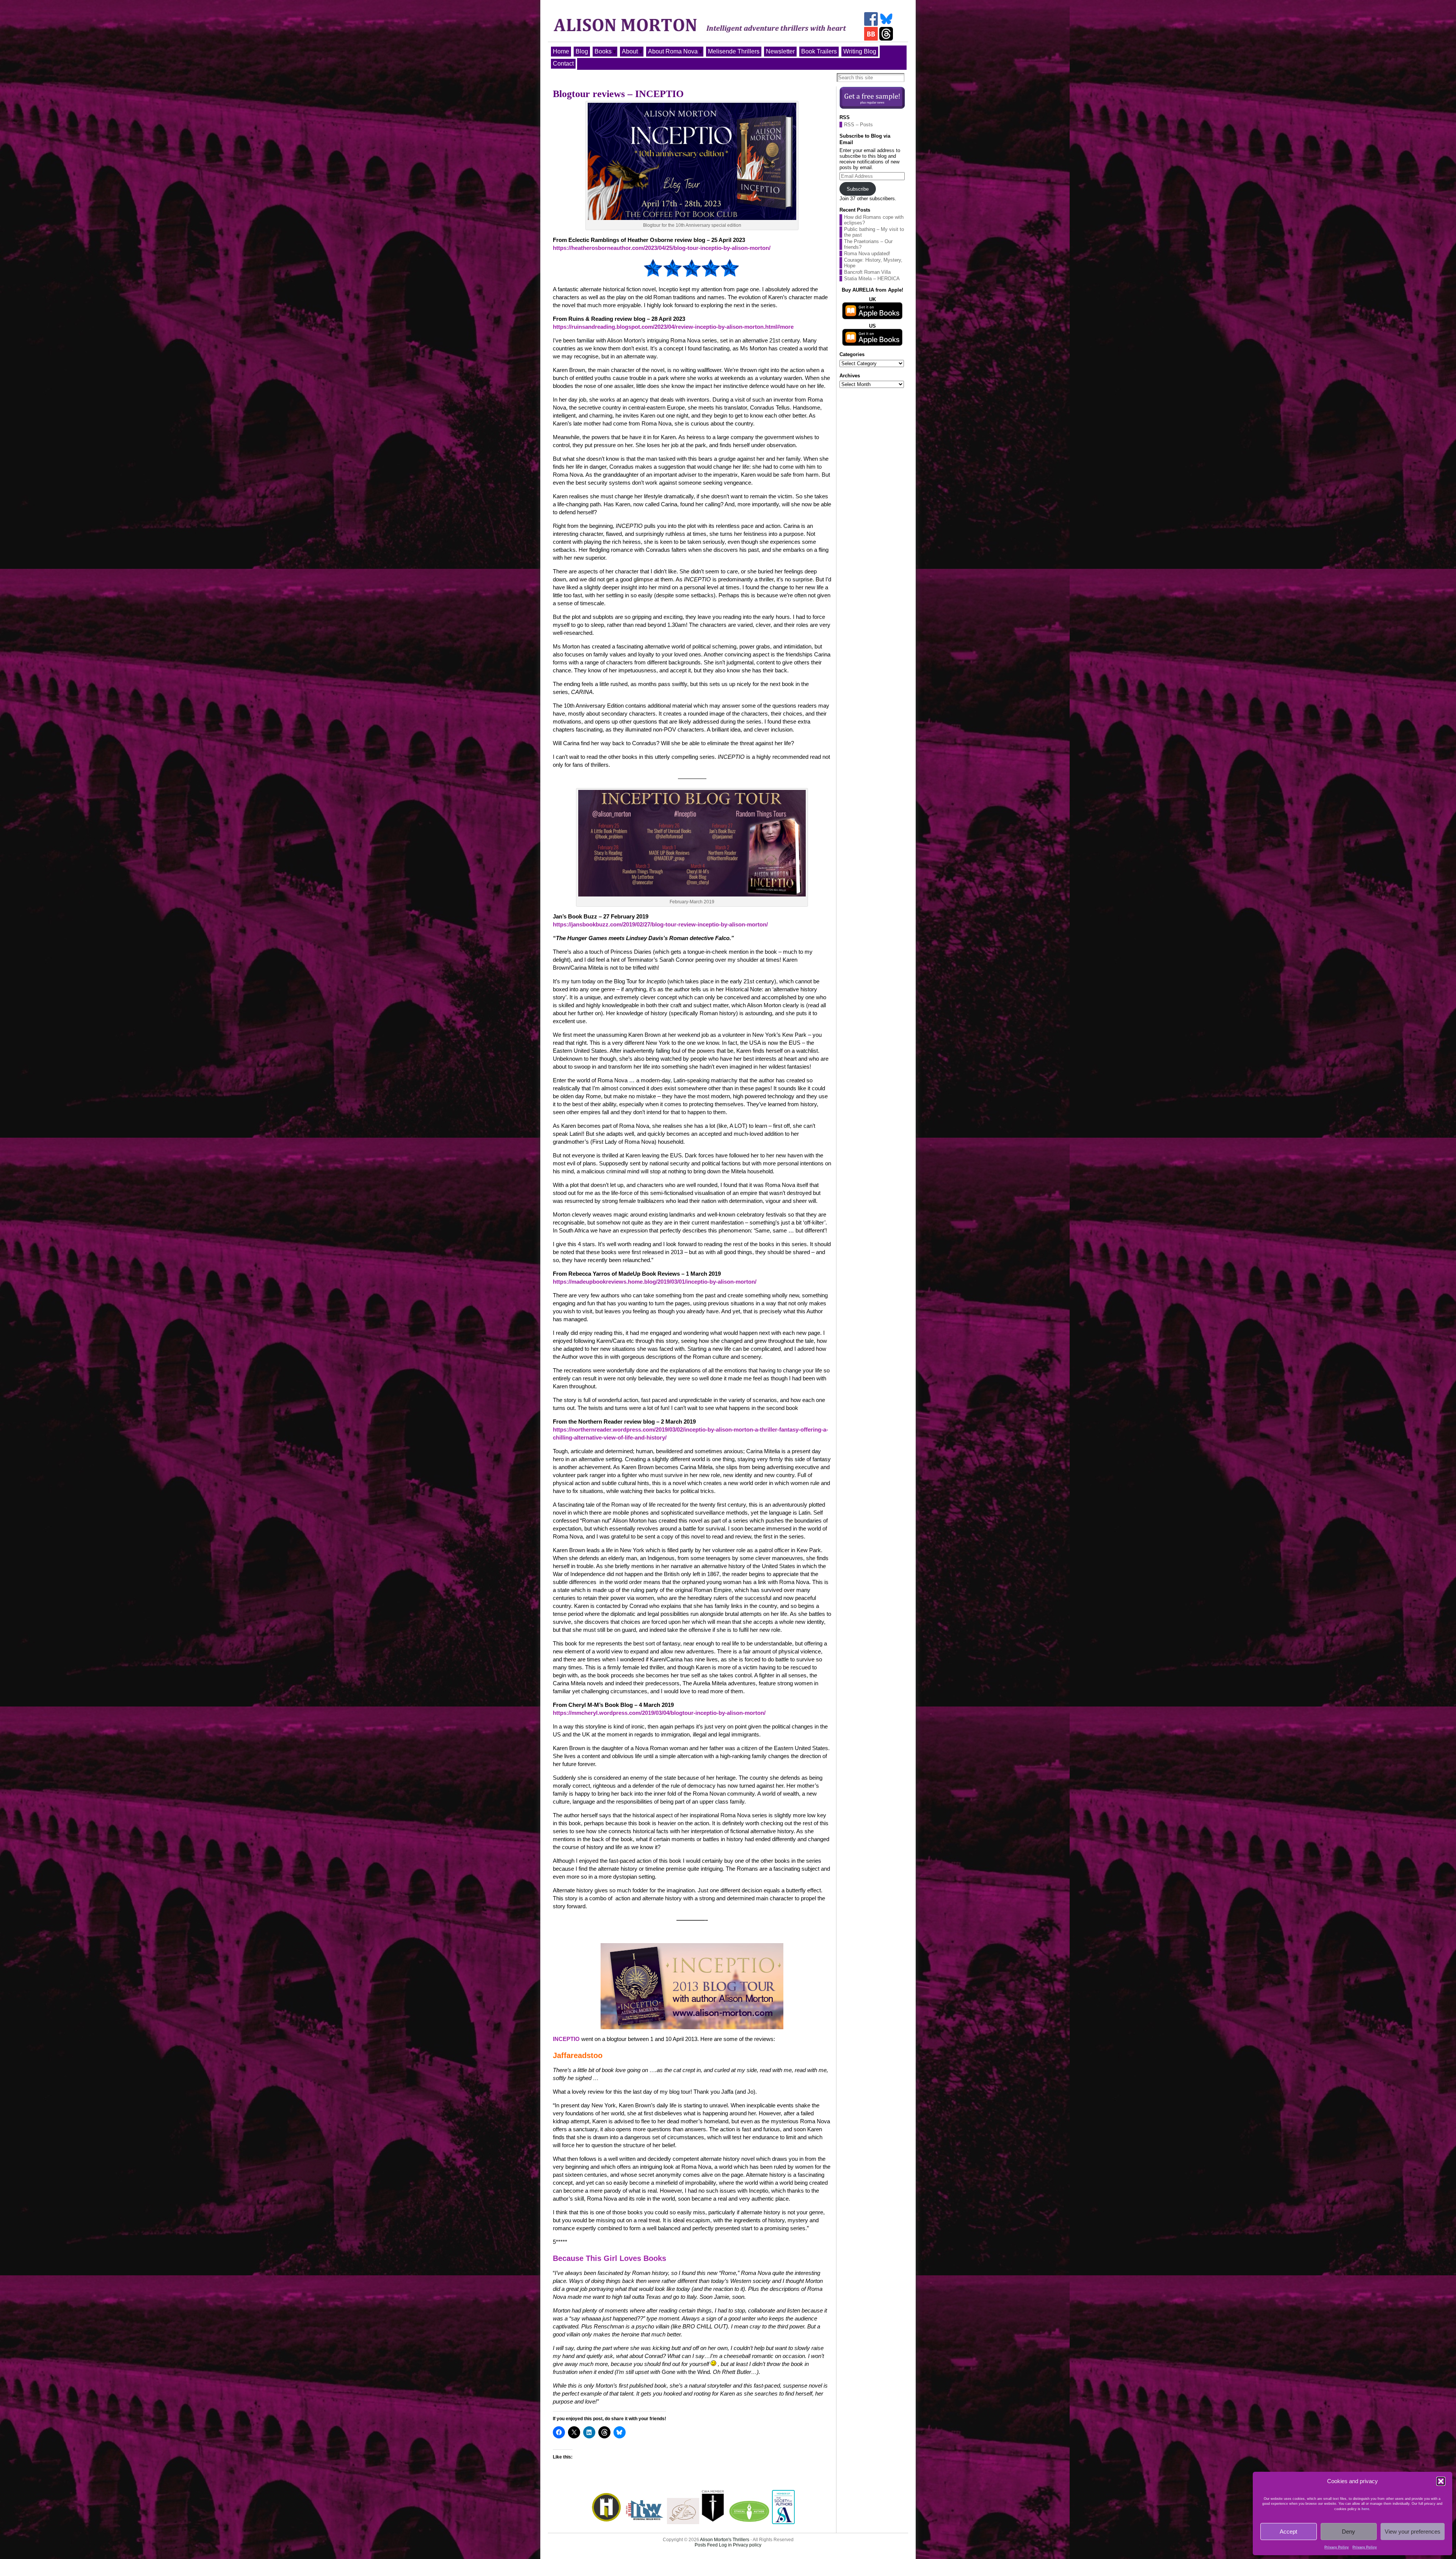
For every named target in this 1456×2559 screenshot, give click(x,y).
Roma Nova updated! (867, 254)
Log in (725, 2545)
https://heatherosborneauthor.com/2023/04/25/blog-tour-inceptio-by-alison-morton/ (662, 248)
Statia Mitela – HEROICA (872, 279)
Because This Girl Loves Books (610, 2258)
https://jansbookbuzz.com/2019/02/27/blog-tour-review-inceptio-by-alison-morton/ (660, 924)
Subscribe (858, 189)
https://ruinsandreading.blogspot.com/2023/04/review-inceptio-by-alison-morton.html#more (673, 327)
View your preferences (1413, 2532)
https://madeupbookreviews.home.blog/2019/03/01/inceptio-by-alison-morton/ (655, 1282)
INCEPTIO (566, 2039)
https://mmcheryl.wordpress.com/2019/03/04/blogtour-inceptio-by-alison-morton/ (659, 1713)
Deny (1349, 2532)
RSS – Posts (858, 125)
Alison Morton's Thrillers (725, 2540)
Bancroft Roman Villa (867, 272)
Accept (1288, 2532)
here (1365, 2509)
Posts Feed (706, 2545)
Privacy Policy (1337, 2547)
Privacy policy (747, 2545)
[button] (1441, 2481)
